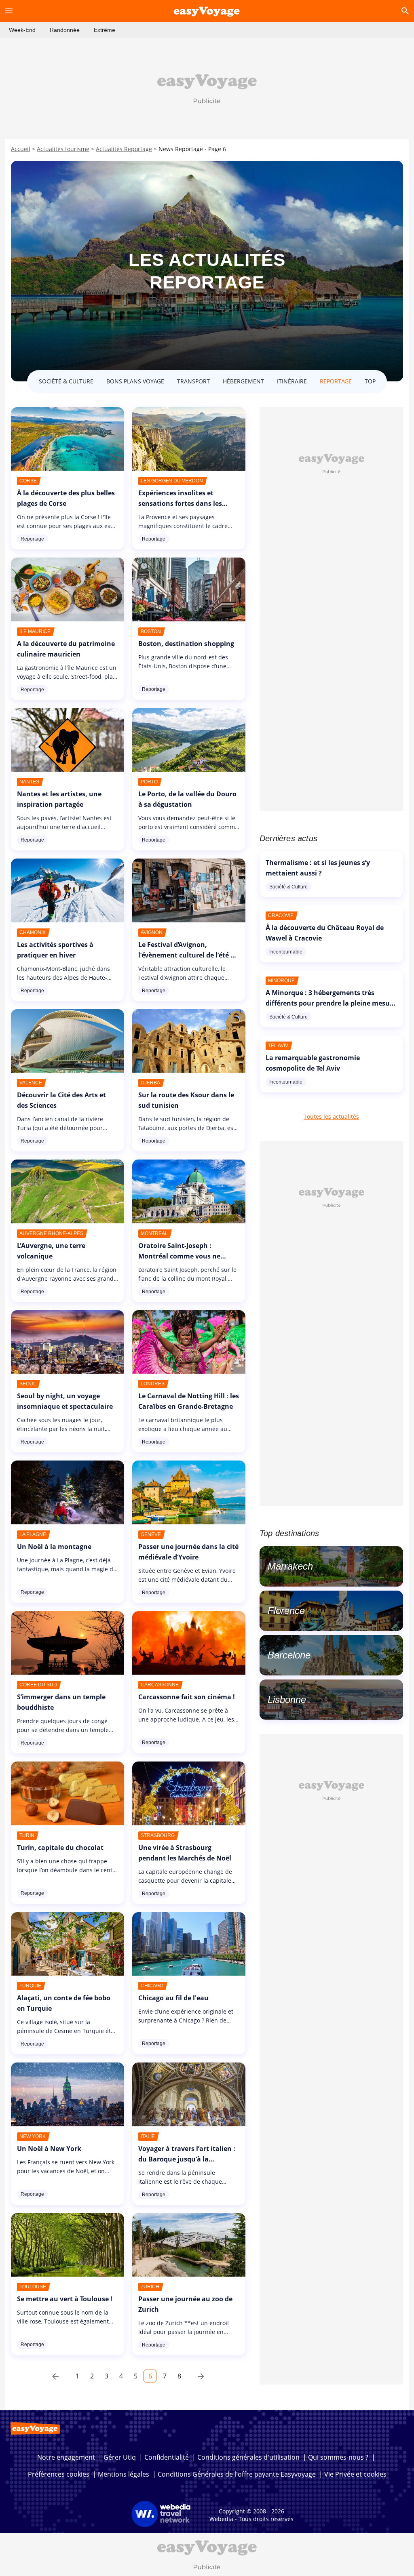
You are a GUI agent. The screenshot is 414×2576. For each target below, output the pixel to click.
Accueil (21, 149)
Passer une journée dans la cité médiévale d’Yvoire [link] (188, 1552)
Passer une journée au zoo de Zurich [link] (185, 2304)
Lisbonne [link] (287, 1699)
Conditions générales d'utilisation (248, 2457)
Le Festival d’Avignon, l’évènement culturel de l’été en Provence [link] (188, 955)
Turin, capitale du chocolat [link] (60, 1848)
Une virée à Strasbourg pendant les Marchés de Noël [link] (185, 1853)
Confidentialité (167, 2457)
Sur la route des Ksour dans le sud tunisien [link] (186, 1100)
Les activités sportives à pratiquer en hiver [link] (55, 950)
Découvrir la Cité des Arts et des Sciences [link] (61, 1100)
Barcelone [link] (289, 1655)
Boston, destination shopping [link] (186, 644)
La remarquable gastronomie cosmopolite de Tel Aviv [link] (313, 1063)
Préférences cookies (59, 2474)
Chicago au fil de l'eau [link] (173, 1998)
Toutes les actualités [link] (331, 1116)
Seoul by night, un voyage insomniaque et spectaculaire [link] (65, 1401)
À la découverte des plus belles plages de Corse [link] (66, 498)
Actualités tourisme (63, 149)
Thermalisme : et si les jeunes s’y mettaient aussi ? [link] (318, 868)
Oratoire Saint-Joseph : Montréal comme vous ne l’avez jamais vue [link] (179, 1256)
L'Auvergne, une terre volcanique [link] (51, 1251)
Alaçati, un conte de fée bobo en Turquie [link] (64, 2003)
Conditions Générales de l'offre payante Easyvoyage (237, 2474)
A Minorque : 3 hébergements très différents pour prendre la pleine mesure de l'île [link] (331, 1003)
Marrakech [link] (290, 1566)
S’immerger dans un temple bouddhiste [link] (61, 1702)
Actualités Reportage (124, 149)
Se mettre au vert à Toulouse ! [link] (65, 2299)
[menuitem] (22, 30)
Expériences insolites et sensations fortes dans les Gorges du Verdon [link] (180, 503)
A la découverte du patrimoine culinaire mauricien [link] (66, 649)
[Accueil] (207, 11)
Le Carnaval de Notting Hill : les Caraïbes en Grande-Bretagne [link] (189, 1401)
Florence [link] (286, 1611)
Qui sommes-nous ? (338, 2457)
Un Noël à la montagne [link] (54, 1547)
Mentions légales (124, 2474)
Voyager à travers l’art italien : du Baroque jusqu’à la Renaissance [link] (187, 2159)
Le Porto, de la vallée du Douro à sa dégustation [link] (187, 799)
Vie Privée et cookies (355, 2474)
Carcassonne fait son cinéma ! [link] (187, 1697)
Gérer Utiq (120, 2457)
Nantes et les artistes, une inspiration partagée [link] (59, 799)
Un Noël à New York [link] (49, 2149)
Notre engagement (66, 2457)
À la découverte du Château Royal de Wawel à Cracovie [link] (325, 933)
